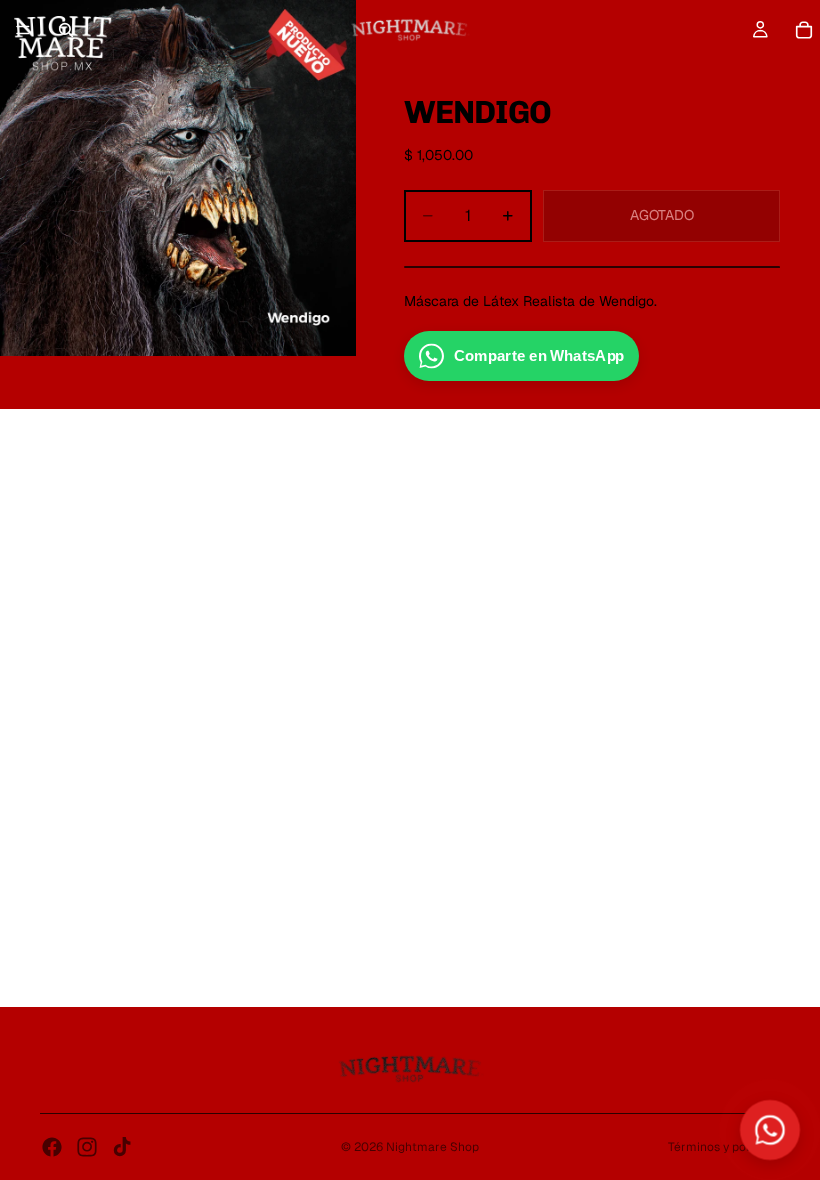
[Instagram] (87, 1147)
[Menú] (23, 30)
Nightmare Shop (432, 1147)
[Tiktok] (122, 1147)
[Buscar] (66, 30)
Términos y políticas (724, 1147)
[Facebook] (52, 1147)
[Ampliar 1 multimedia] (178, 178)
